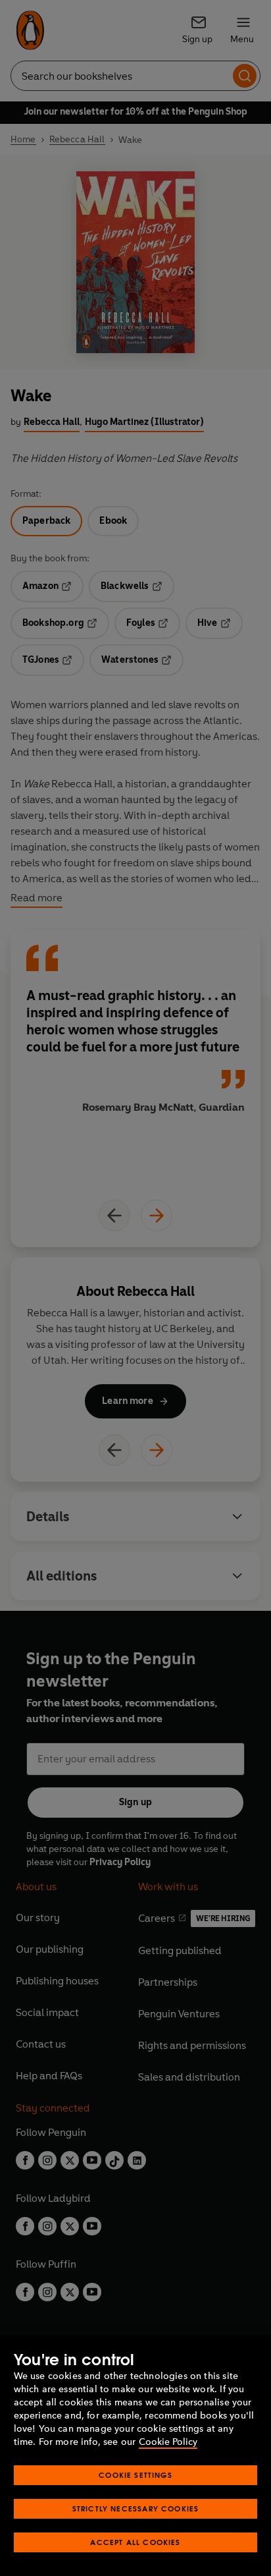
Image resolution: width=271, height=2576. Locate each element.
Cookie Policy (168, 2442)
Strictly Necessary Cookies (136, 2508)
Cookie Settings (135, 2475)
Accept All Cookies (135, 2542)
